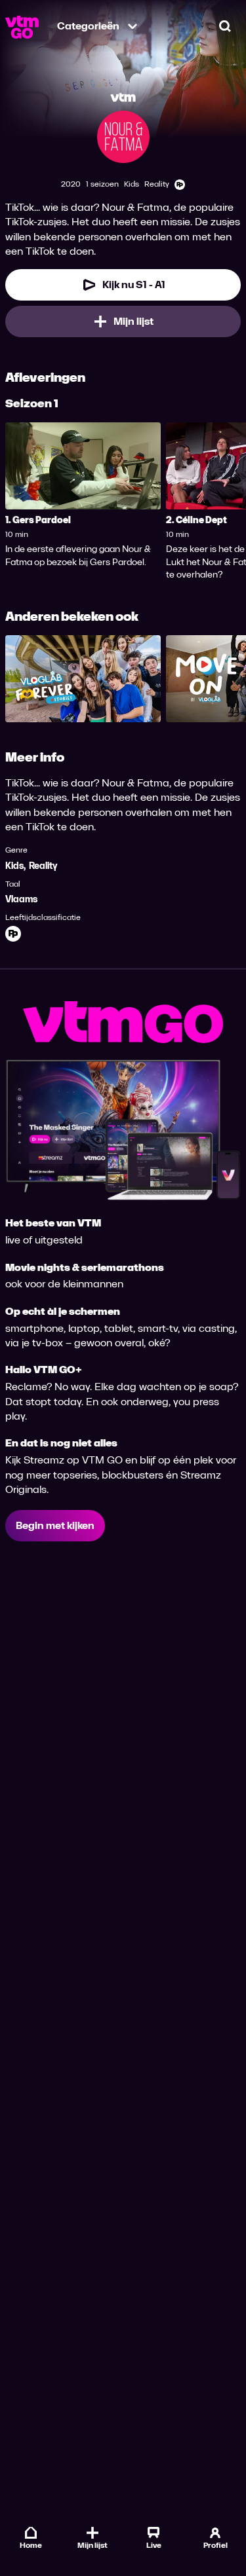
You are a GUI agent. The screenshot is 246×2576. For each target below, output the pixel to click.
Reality (43, 866)
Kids (14, 866)
